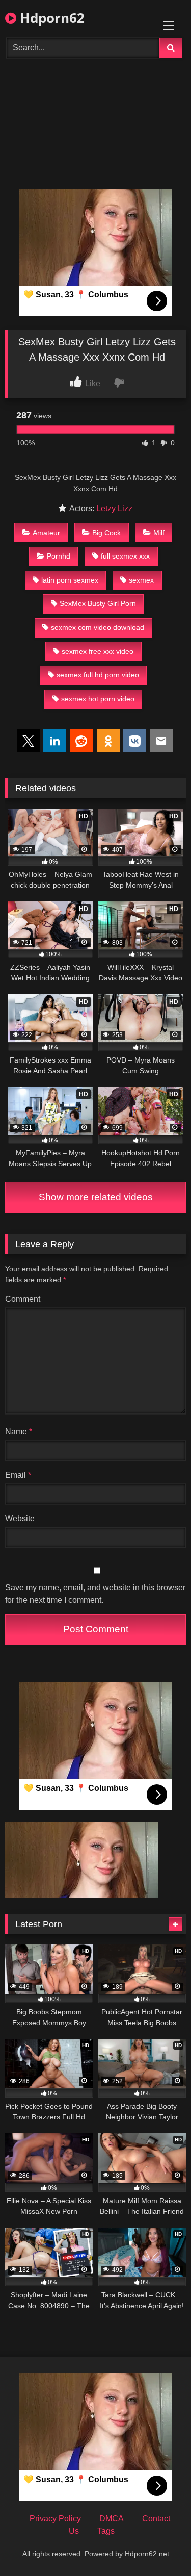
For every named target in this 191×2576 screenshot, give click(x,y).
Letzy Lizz (114, 508)
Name (19, 1432)
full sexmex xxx (125, 556)
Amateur (46, 533)
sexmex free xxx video (98, 651)
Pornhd (59, 556)
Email (18, 1475)
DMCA (112, 2519)
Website (20, 1518)
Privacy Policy (55, 2519)
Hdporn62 (50, 18)
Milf (159, 533)
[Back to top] (159, 2546)
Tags (106, 2531)
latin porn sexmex (70, 580)
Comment (23, 1299)
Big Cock (106, 533)
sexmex (141, 580)
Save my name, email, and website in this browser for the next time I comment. (95, 1594)
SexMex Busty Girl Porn (98, 603)
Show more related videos (96, 1197)
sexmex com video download (98, 627)
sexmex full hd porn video (98, 675)
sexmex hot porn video (98, 699)
